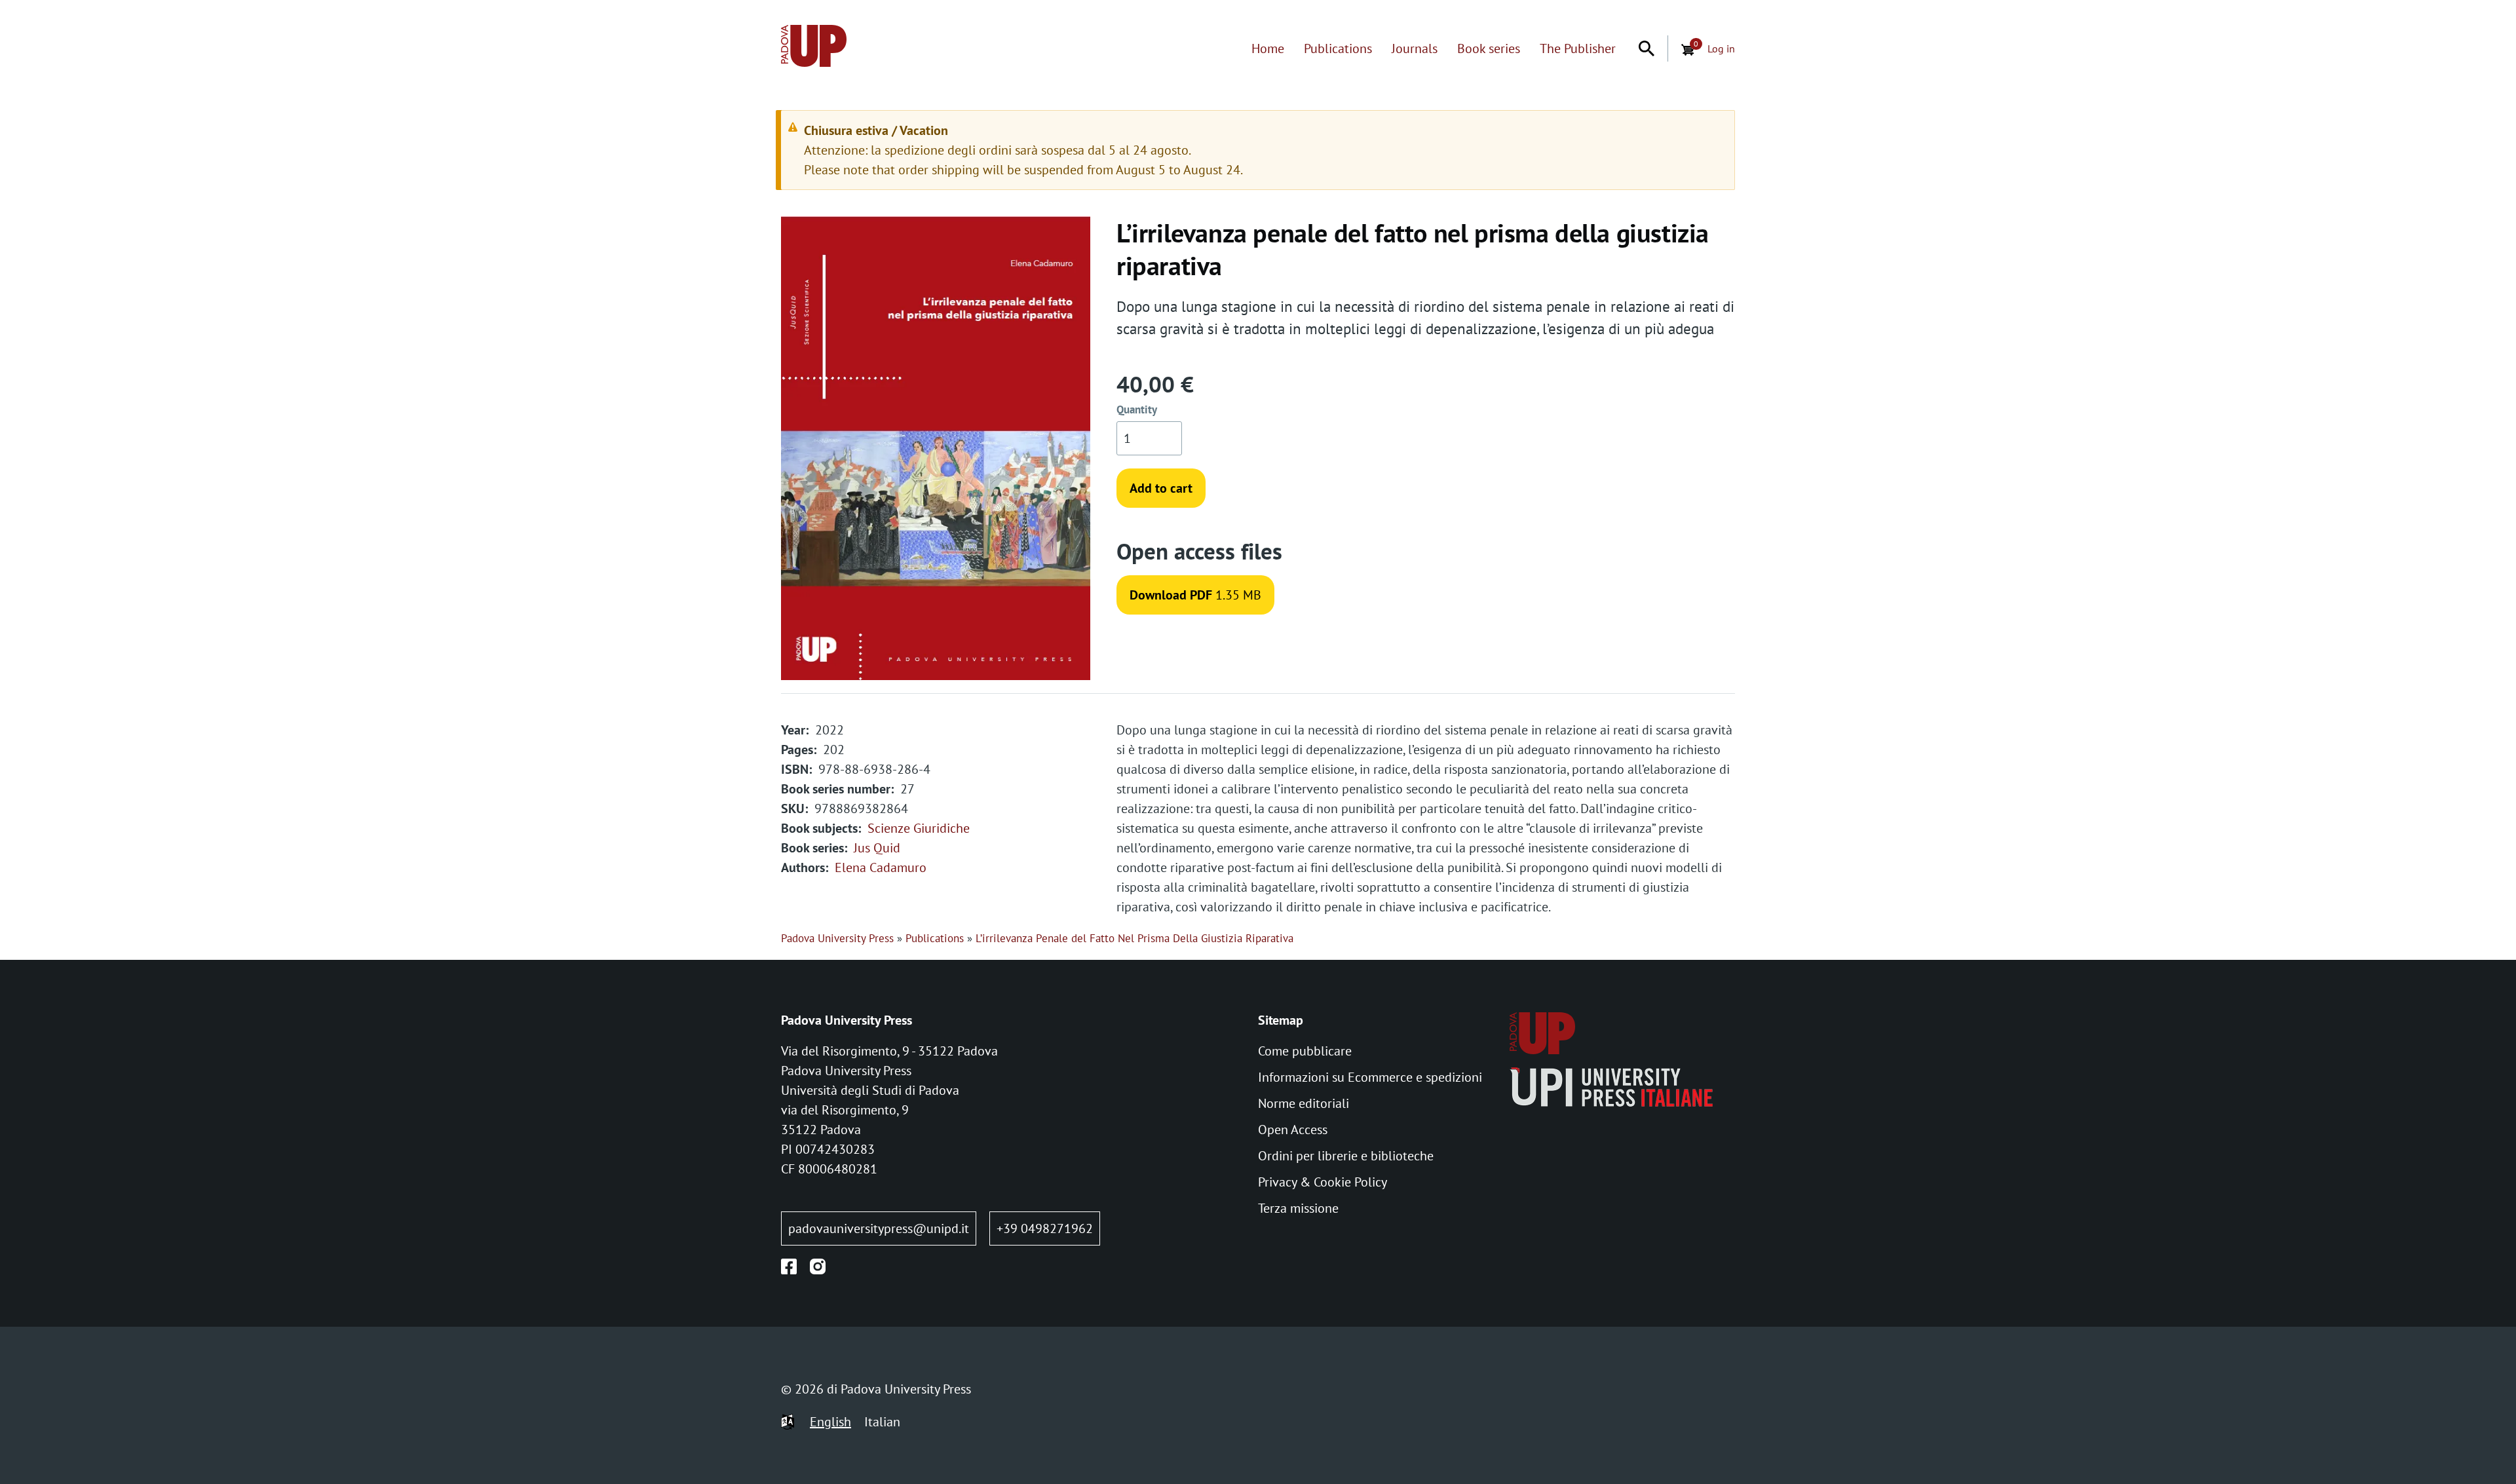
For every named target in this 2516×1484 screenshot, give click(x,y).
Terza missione (1298, 1208)
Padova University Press (837, 938)
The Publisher (1578, 48)
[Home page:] (814, 48)
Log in (1721, 48)
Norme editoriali (1304, 1103)
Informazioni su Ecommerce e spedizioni (1370, 1077)
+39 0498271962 (1045, 1228)
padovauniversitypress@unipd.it (879, 1228)
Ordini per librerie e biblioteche (1346, 1156)
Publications (1338, 48)
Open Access (1293, 1130)
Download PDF (1171, 595)
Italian (882, 1422)
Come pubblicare (1305, 1051)
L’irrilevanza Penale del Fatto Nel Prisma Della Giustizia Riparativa (1134, 938)
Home (1268, 48)
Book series (1489, 48)
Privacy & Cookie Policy (1323, 1182)
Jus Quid (877, 848)
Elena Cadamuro (881, 867)
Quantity (1137, 409)
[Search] (1647, 48)
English (830, 1422)
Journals (1415, 48)
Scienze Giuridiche (919, 828)
